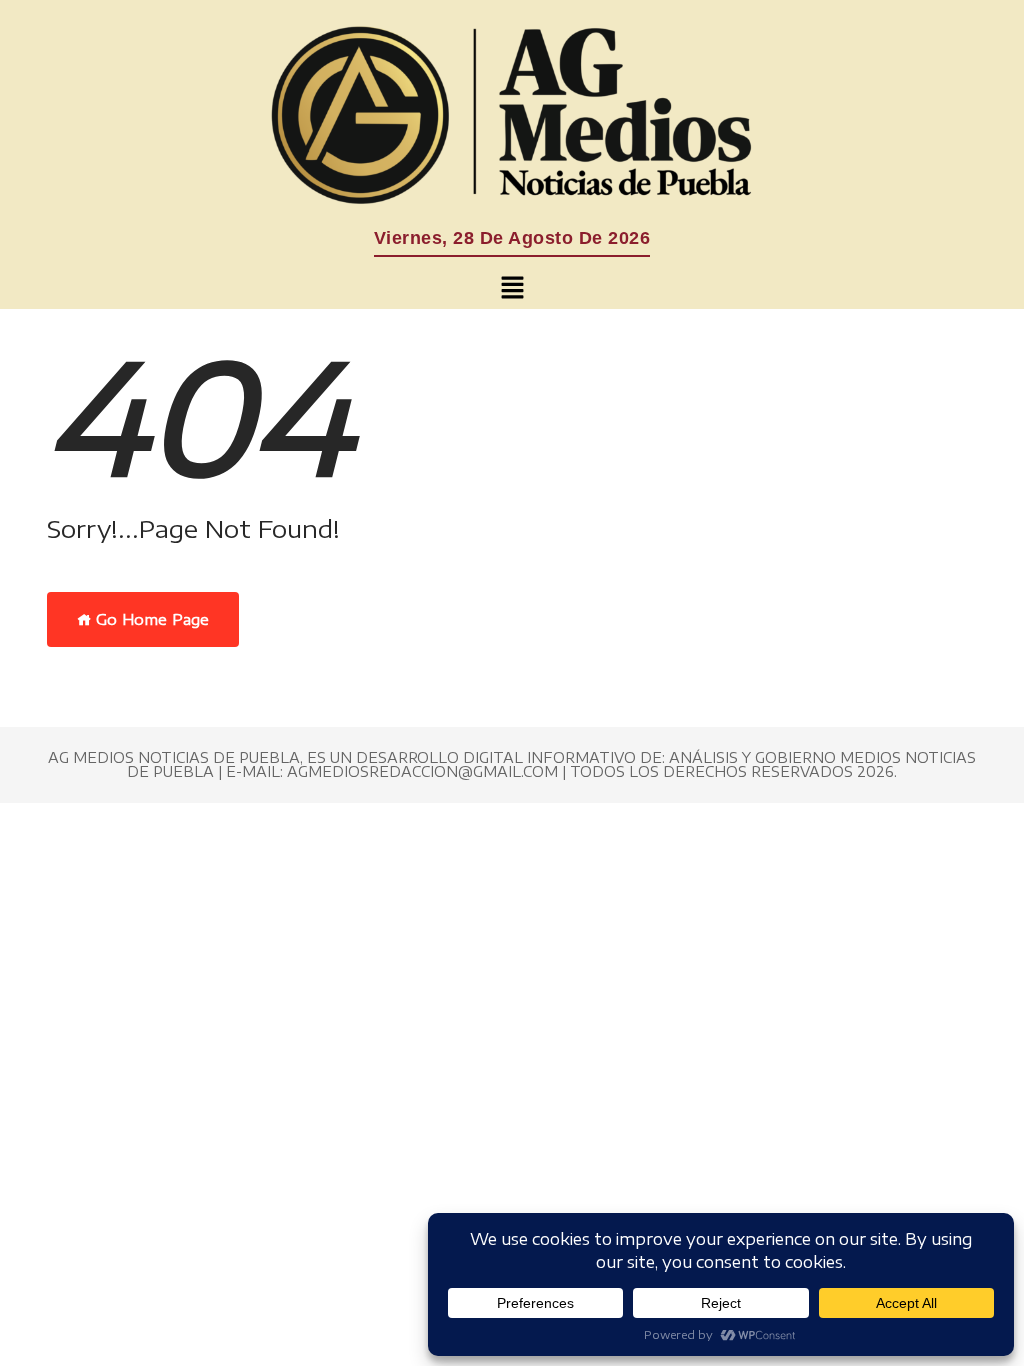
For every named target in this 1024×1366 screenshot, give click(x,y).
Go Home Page (150, 619)
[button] (512, 288)
